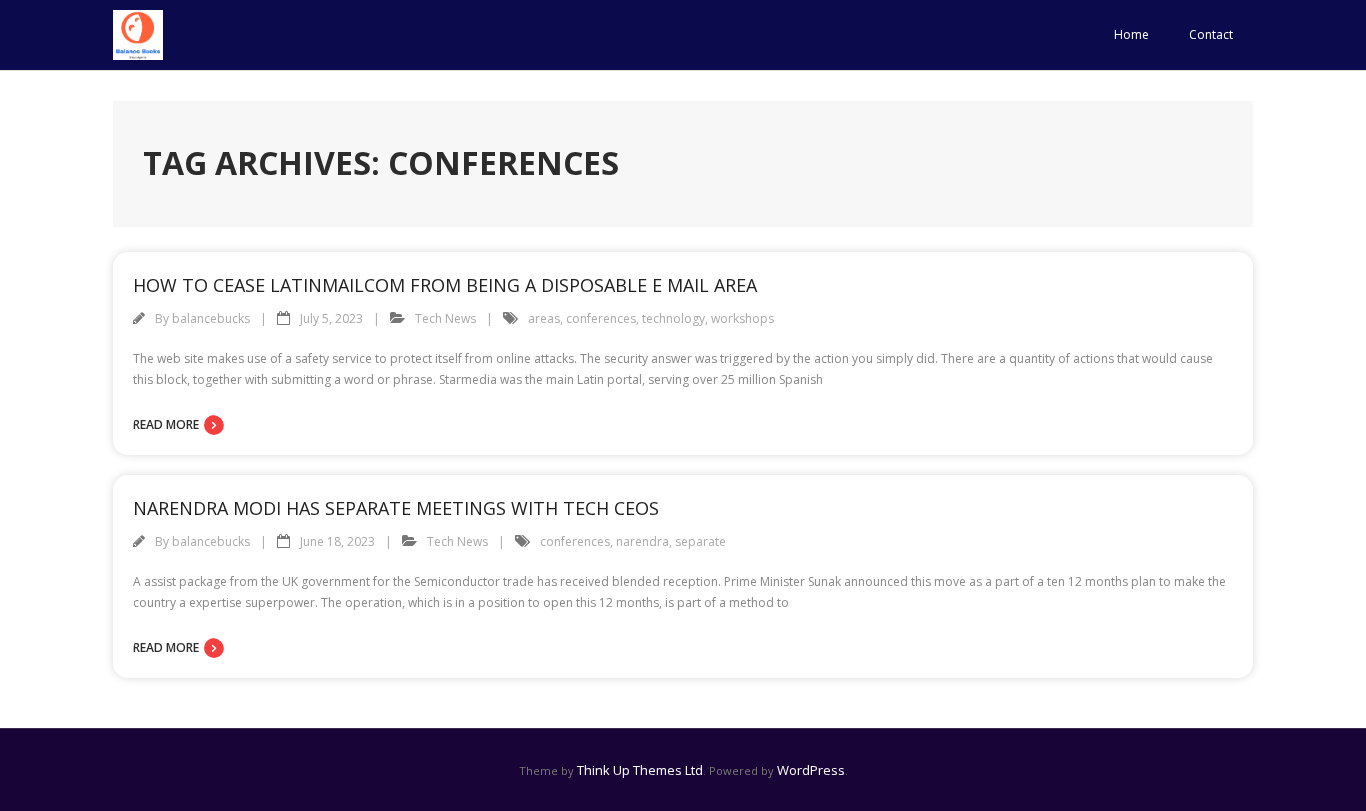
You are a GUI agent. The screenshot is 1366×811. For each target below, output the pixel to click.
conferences (601, 318)
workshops (742, 318)
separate (700, 541)
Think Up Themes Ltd (640, 770)
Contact (1211, 34)
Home (1131, 34)
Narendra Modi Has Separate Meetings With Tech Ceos (396, 508)
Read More (166, 424)
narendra (642, 541)
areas (544, 318)
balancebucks (211, 318)
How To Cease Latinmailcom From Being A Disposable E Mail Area (445, 285)
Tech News (445, 318)
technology (673, 318)
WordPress (811, 770)
